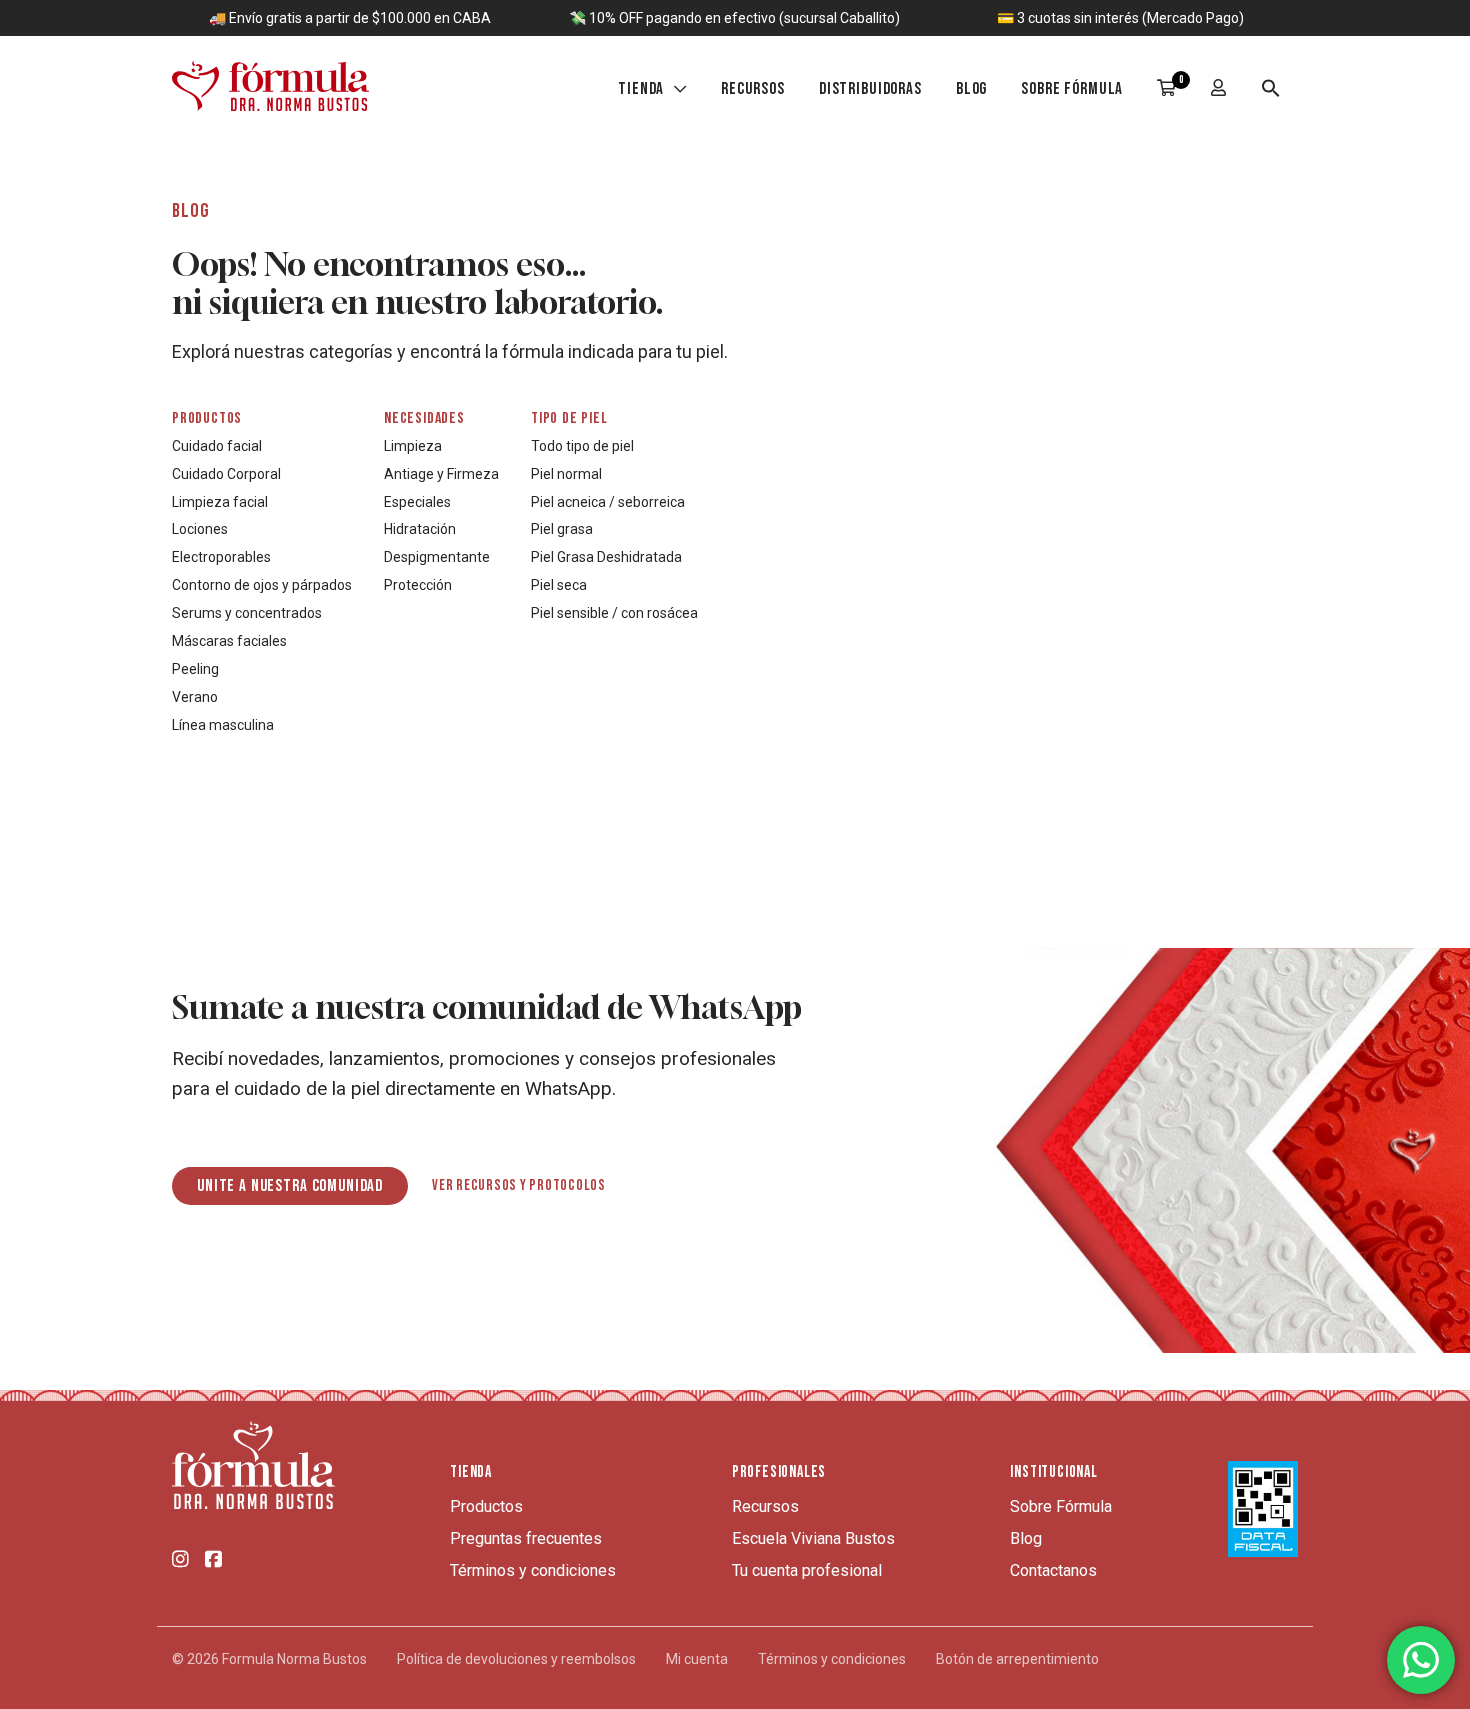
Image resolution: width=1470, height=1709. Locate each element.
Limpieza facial (220, 502)
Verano (195, 697)
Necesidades (424, 418)
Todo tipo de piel (582, 446)
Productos (207, 418)
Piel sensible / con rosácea (614, 613)
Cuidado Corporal (226, 474)
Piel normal (566, 474)
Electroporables (221, 557)
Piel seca (559, 585)
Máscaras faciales (229, 641)
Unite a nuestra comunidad (290, 1186)
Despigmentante (437, 557)
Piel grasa (562, 529)
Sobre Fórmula (1072, 89)
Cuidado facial (217, 446)
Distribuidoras (870, 89)
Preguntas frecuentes (526, 1538)
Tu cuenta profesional (807, 1570)
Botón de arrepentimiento (1017, 1659)
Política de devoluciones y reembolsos (516, 1659)
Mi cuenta (697, 1659)
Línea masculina (223, 725)
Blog (971, 89)
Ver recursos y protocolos (519, 1186)
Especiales (417, 502)
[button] (1271, 91)
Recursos (753, 89)
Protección (418, 585)
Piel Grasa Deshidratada (606, 557)
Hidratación (420, 529)
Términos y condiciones (533, 1570)
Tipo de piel (569, 418)
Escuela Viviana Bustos (813, 1538)
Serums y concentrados (247, 613)
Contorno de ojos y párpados (262, 585)
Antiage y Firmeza (441, 474)
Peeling (195, 669)
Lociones (200, 529)
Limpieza (413, 446)
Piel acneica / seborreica (608, 502)
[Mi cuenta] (1219, 90)
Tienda (641, 89)
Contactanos (1053, 1570)
